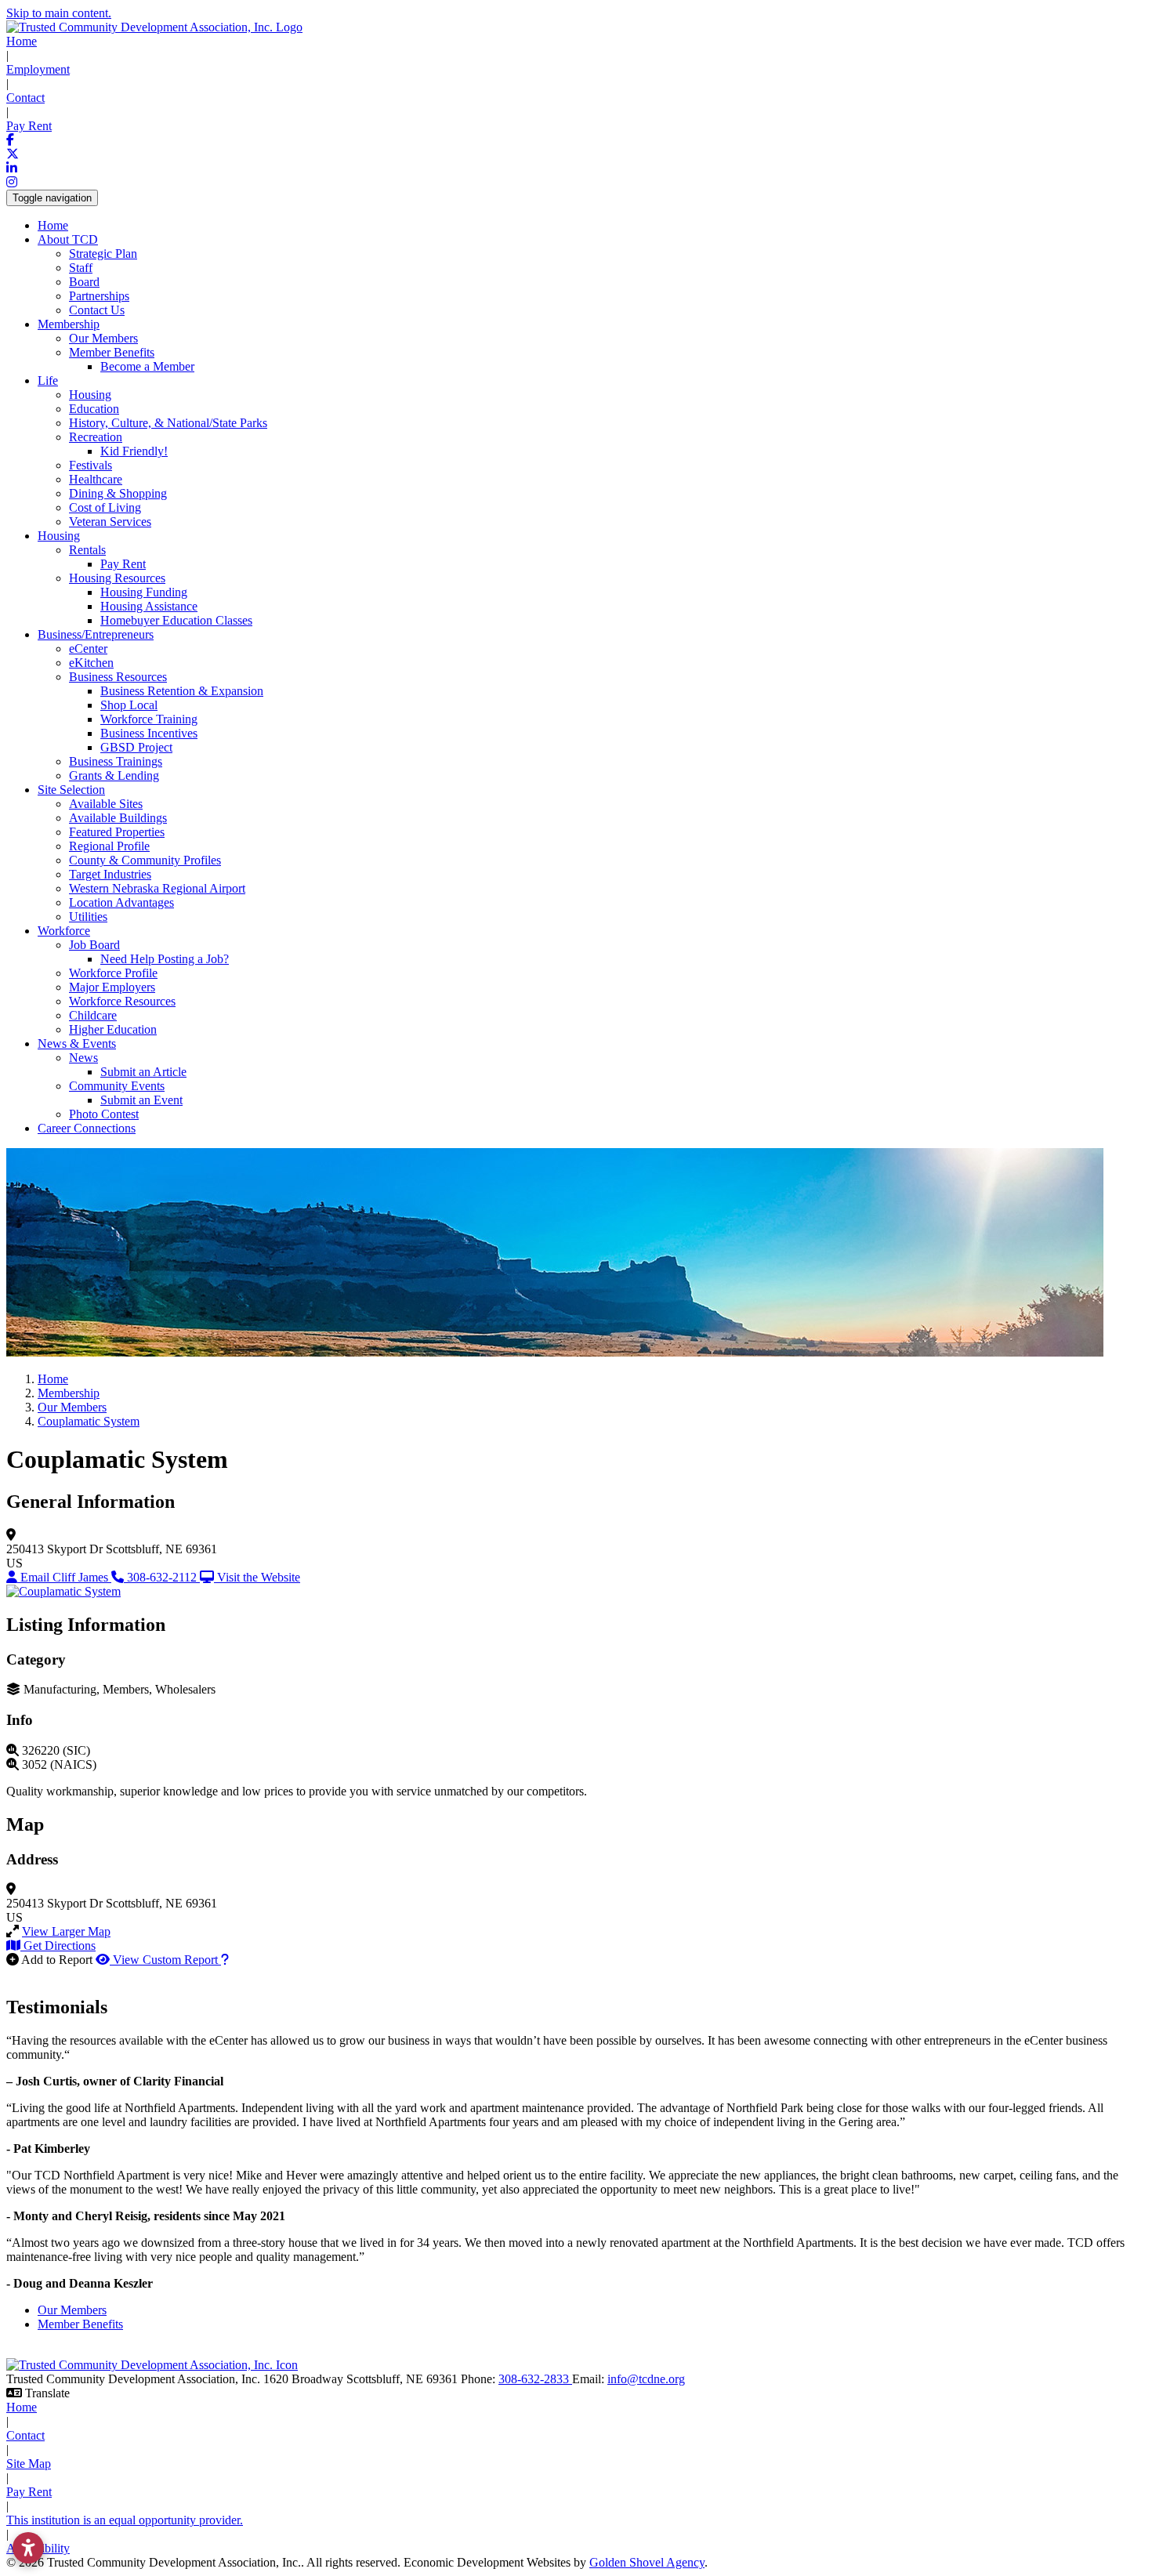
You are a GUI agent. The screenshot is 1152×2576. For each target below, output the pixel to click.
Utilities (88, 917)
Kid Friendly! (134, 451)
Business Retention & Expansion (182, 691)
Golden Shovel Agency (647, 2562)
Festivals (91, 465)
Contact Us (97, 310)
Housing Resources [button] (117, 578)
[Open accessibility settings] (28, 2548)
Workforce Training (149, 719)
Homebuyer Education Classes (176, 620)
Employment (38, 69)
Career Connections (87, 1128)
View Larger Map (66, 1931)
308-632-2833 (535, 2379)
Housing (90, 395)
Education (94, 409)
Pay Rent (29, 126)
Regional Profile (109, 846)
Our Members (103, 338)
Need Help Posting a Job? (165, 959)
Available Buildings (118, 818)
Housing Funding (144, 592)
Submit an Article (143, 1072)
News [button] (83, 1058)
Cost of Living (105, 507)
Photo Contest (104, 1114)
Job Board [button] (94, 945)
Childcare (93, 1015)
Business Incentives (149, 733)
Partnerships (99, 296)
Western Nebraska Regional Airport (157, 888)
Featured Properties (117, 832)
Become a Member (147, 366)
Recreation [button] (96, 437)
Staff (81, 268)
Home (22, 41)
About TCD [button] (68, 239)
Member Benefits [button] (112, 352)
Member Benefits (80, 2324)
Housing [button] (59, 536)
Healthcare (96, 479)
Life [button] (48, 380)
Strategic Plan (103, 254)
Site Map (29, 2464)
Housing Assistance (149, 606)
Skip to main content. (59, 13)
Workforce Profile (113, 973)
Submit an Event (141, 1100)
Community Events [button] (117, 1086)
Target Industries (110, 874)
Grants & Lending (114, 775)
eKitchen (91, 663)
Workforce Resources (122, 1001)
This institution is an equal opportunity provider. (125, 2520)
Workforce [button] (64, 931)
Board (84, 282)
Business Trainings (116, 761)
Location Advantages (121, 902)
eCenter (88, 649)
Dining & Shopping (118, 493)
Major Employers (112, 987)
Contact (25, 98)
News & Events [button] (77, 1043)
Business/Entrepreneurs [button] (96, 634)
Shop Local (129, 705)
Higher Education (113, 1029)
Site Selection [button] (71, 790)
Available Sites (106, 804)
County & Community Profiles (145, 860)
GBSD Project (136, 747)
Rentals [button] (87, 550)
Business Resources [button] (118, 677)
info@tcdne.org (646, 2379)
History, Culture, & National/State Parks (168, 423)
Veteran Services (110, 522)
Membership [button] (69, 324)
